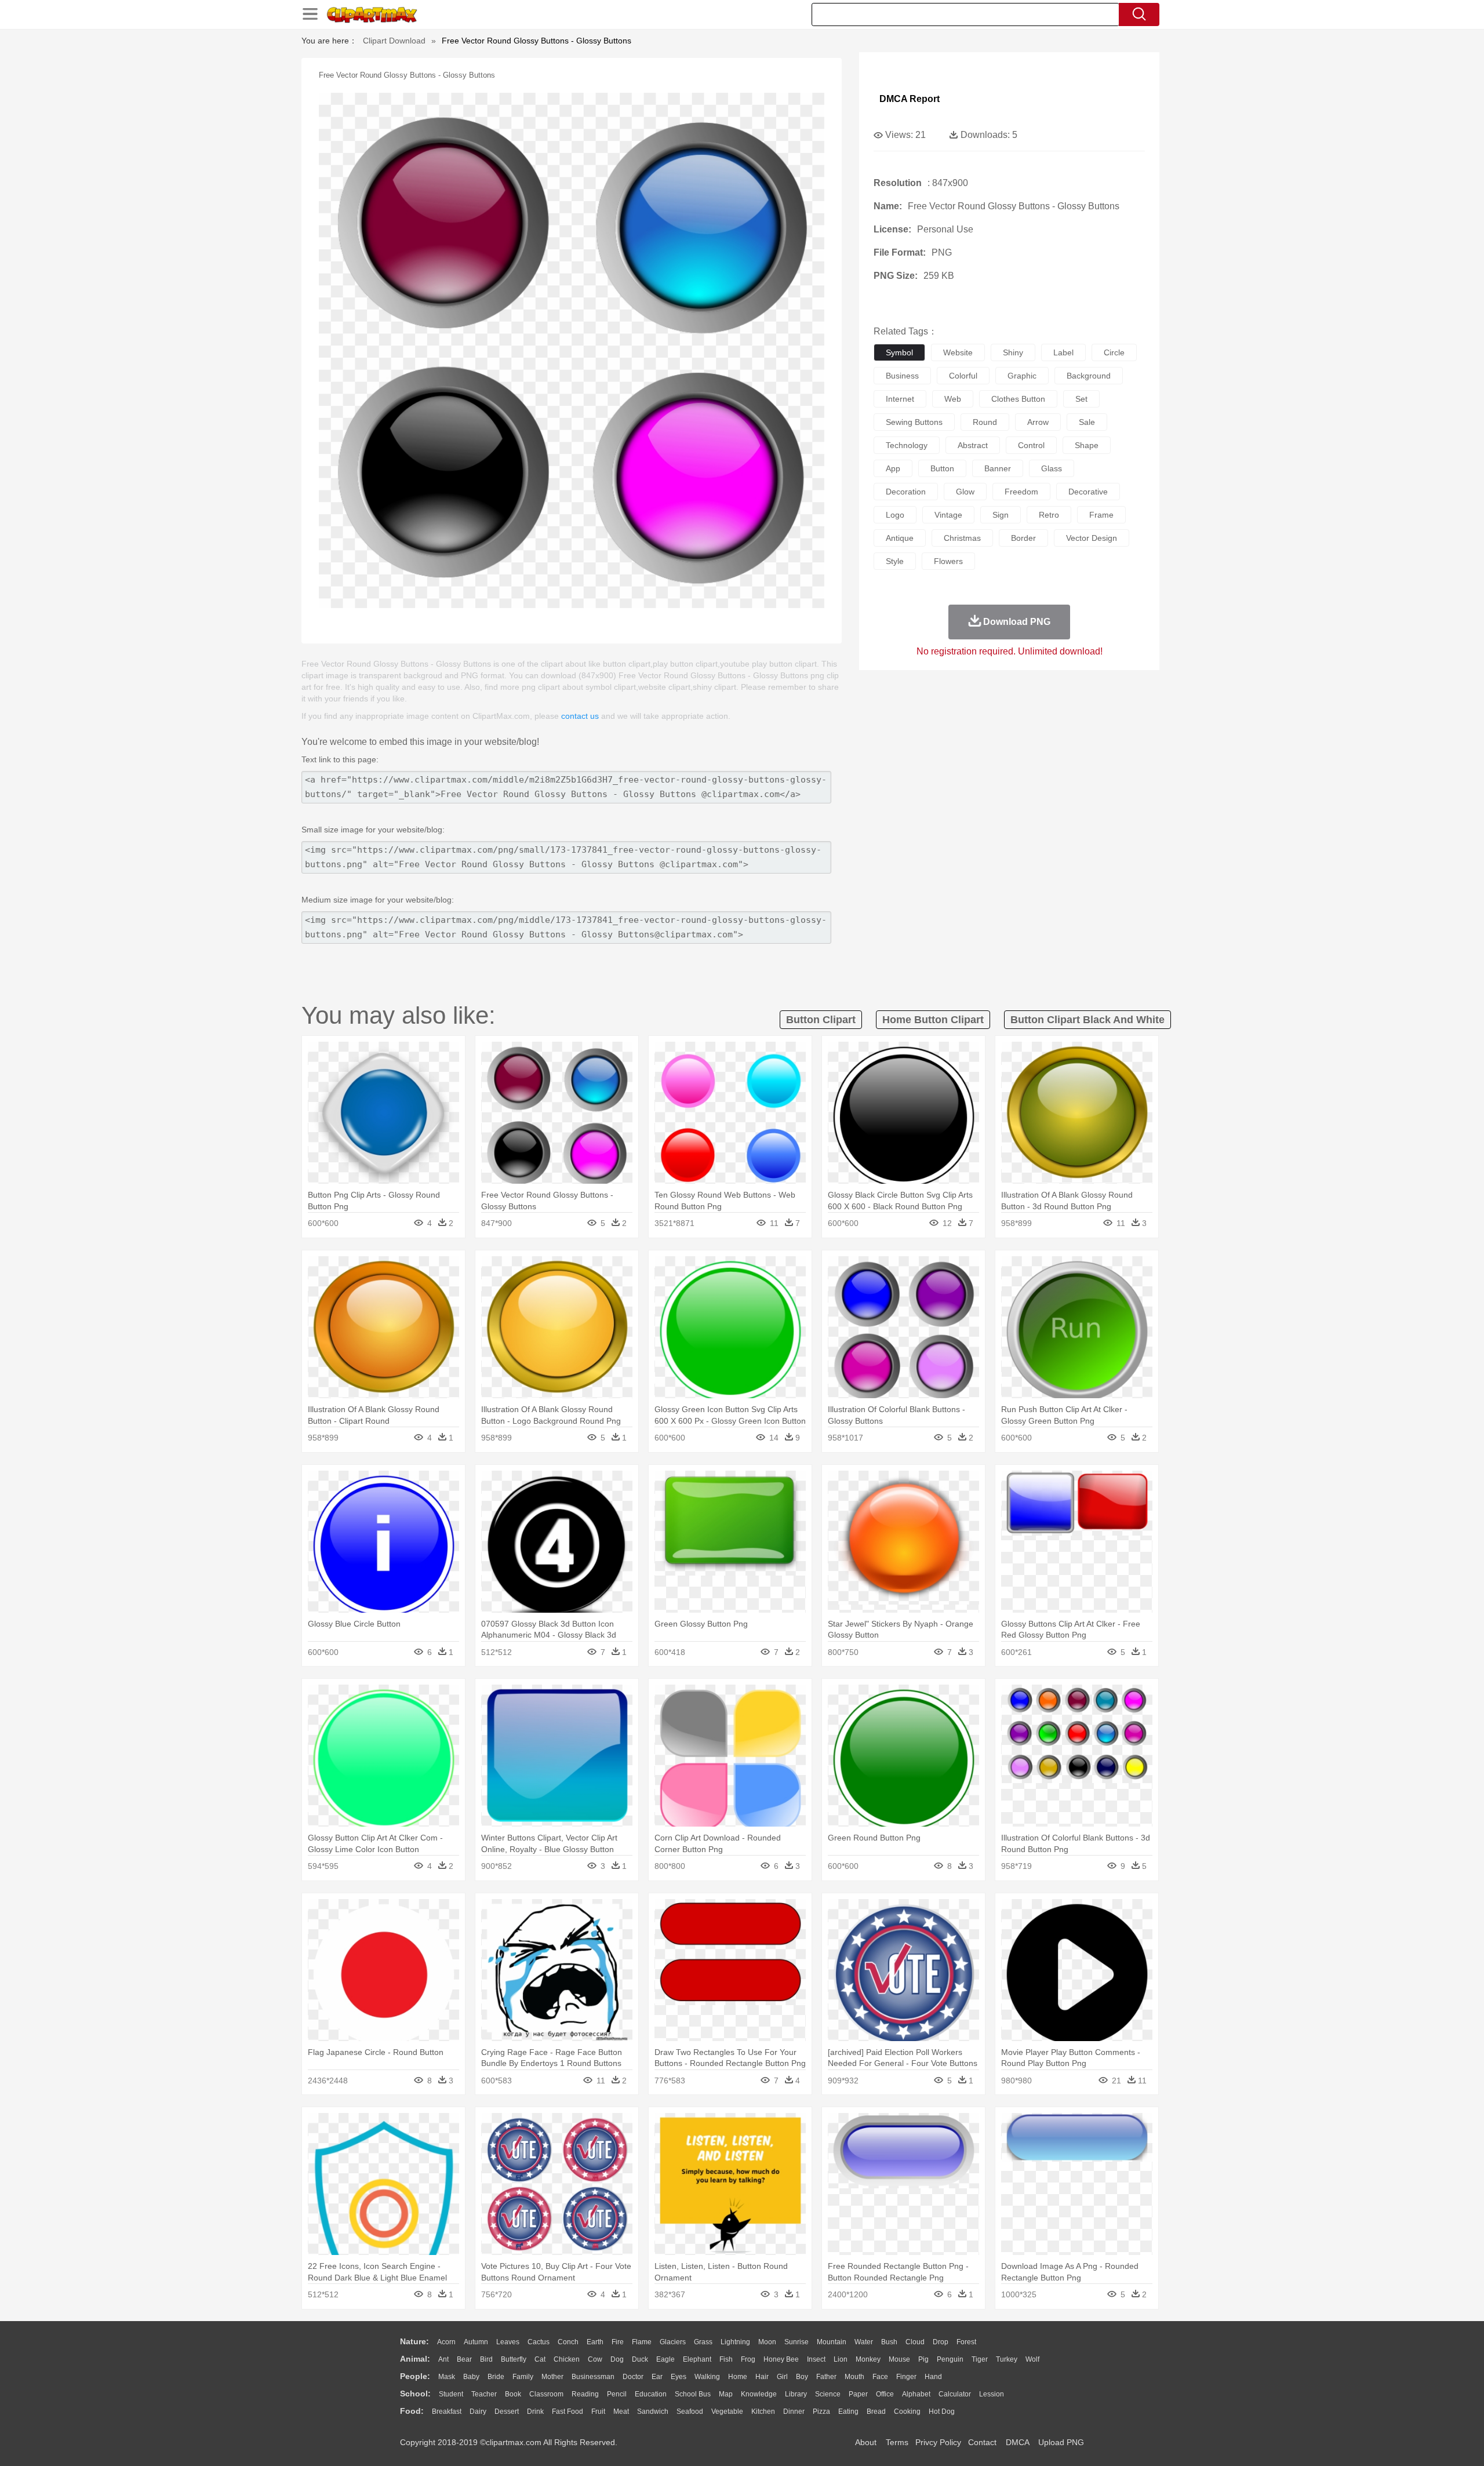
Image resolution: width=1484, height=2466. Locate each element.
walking (707, 2377)
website (958, 352)
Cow (595, 2359)
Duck (640, 2359)
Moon (767, 2342)
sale (1087, 422)
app (893, 468)
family (523, 2377)
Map (726, 2394)
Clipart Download (394, 41)
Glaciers (673, 2342)
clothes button (1018, 399)
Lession (992, 2394)
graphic (1022, 376)
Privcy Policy (938, 2442)
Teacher (484, 2394)
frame (1101, 515)
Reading (585, 2394)
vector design (1092, 538)
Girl (782, 2377)
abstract (973, 445)
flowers (948, 561)
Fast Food (568, 2412)
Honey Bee (781, 2359)
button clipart (821, 1020)
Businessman (593, 2377)
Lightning (735, 2342)
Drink (535, 2412)
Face (880, 2377)
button (942, 468)
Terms (897, 2442)
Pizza (821, 2412)
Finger (906, 2377)
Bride (496, 2377)
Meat (621, 2412)
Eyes (679, 2377)
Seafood (690, 2412)
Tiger (980, 2359)
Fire (618, 2342)
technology (907, 445)
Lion (841, 2359)
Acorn (446, 2342)
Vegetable (727, 2412)
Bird (486, 2359)
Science (828, 2394)
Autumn (476, 2342)
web (953, 399)
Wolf (1032, 2359)
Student (451, 2394)
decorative (1088, 492)
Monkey (868, 2359)
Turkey (1007, 2359)
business (902, 376)
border (1023, 538)
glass (1052, 468)
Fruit (598, 2412)
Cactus (539, 2342)
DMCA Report (910, 99)
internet (900, 399)
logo (895, 515)
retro (1049, 515)
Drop (941, 2342)
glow (965, 492)
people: (415, 2376)
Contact (982, 2442)
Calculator (955, 2394)
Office (885, 2394)
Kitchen (763, 2412)
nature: (414, 2341)
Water (864, 2342)
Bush (889, 2342)
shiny (1013, 352)
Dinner (794, 2412)
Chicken (567, 2359)
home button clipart (933, 1020)
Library (796, 2394)
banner (998, 468)
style (895, 561)
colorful (963, 376)
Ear (657, 2377)
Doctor (633, 2377)
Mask (447, 2377)
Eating (848, 2412)
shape (1087, 445)
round (985, 422)
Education (651, 2394)
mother (552, 2377)
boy (802, 2377)
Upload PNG (1061, 2442)
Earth (595, 2342)
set (1081, 399)
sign (1001, 515)
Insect (816, 2359)
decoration (906, 492)
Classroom (546, 2394)
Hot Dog (942, 2412)
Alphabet (916, 2394)
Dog (617, 2359)
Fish (726, 2359)
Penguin (950, 2359)
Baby (471, 2377)
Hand (933, 2377)
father (826, 2377)
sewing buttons (914, 422)
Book (513, 2394)
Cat (540, 2359)
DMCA (1017, 2442)
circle (1114, 352)
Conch (568, 2342)
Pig (923, 2359)
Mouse (899, 2359)
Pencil (617, 2394)
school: (415, 2394)
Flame (642, 2342)
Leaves (508, 2342)
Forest (966, 2342)
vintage (948, 515)
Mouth (854, 2377)
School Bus (693, 2394)
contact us (580, 716)
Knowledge (759, 2394)
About (866, 2442)
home (738, 2377)
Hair (762, 2377)
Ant (443, 2359)
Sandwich (653, 2412)
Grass (703, 2342)
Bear (464, 2359)
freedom (1021, 492)
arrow (1038, 422)
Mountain (832, 2342)
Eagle (665, 2359)
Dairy (478, 2412)
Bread (876, 2412)
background (1089, 376)
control (1031, 445)
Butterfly (514, 2359)
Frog (748, 2359)
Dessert (507, 2412)
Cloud (915, 2342)
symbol (899, 352)
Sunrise (796, 2342)
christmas (962, 538)
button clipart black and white (1087, 1020)
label (1063, 352)
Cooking (907, 2412)
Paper (858, 2394)
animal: (415, 2359)
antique (900, 538)
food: (412, 2411)
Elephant (697, 2359)
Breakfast (447, 2412)
